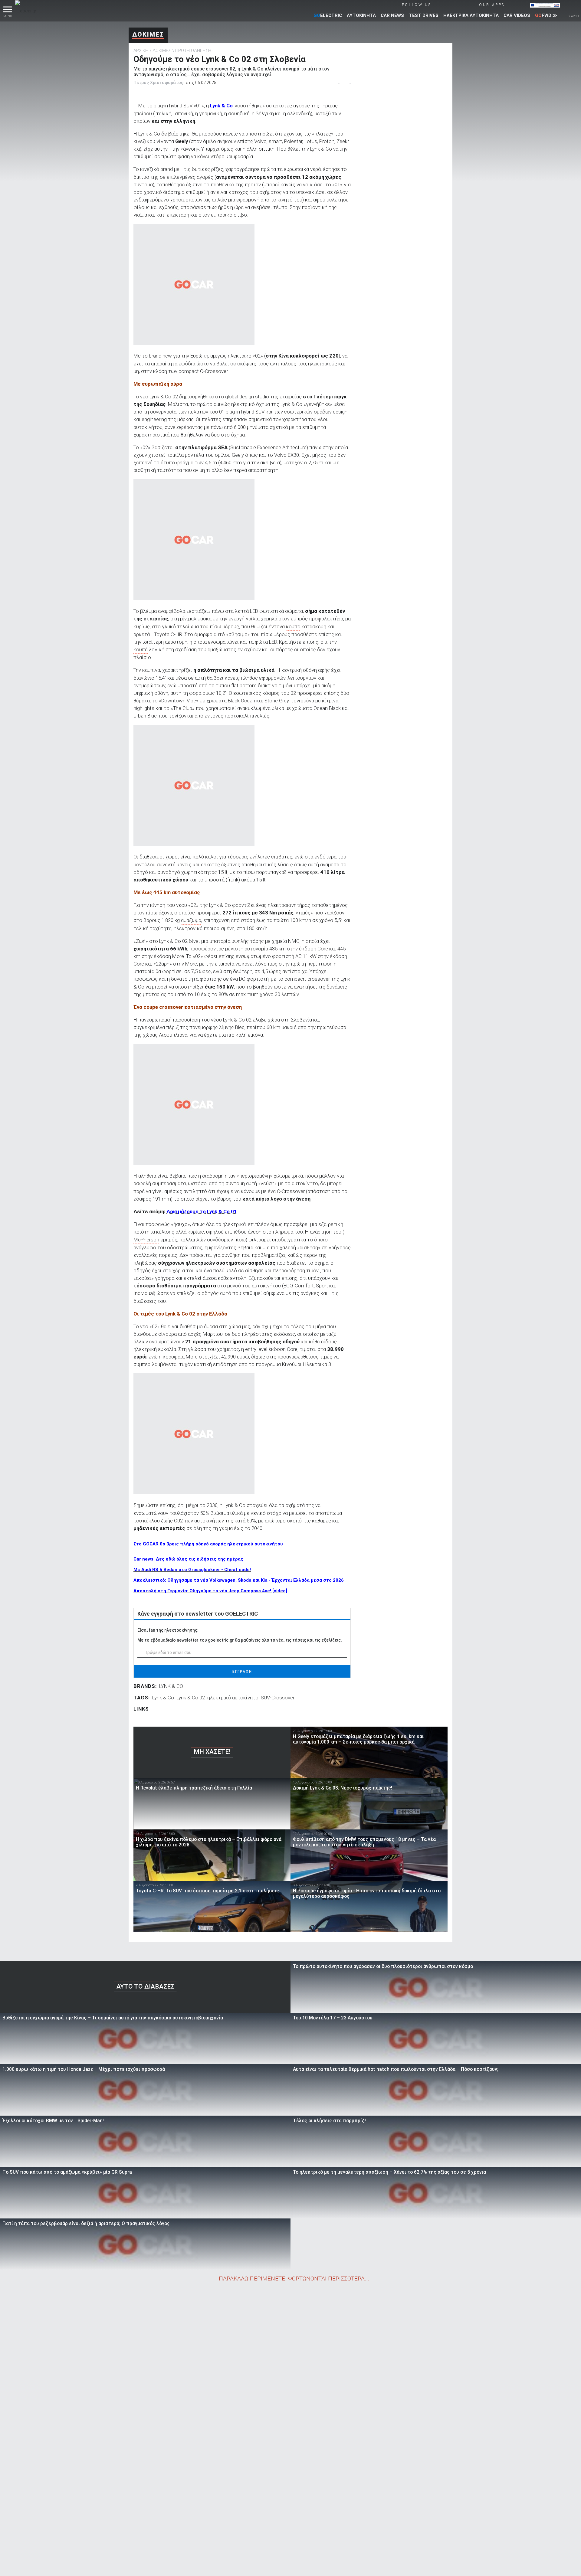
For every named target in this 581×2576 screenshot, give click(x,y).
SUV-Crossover (278, 1698)
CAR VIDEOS (517, 15)
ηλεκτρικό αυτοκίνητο (233, 1698)
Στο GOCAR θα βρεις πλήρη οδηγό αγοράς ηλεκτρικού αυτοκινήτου (208, 1544)
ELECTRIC (328, 15)
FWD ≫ (546, 15)
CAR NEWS (392, 15)
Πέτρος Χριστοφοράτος (158, 83)
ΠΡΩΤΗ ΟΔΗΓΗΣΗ (193, 51)
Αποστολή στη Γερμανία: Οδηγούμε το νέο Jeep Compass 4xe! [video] (210, 1591)
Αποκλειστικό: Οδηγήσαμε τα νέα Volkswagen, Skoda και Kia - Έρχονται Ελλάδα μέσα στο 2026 (239, 1580)
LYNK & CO (171, 1686)
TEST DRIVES (424, 15)
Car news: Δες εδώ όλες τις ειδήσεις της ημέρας (188, 1559)
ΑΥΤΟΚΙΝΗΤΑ (361, 15)
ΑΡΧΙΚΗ (141, 51)
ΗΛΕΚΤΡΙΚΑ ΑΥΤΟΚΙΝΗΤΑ (471, 15)
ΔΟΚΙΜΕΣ (148, 34)
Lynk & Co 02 (191, 1698)
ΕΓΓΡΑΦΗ (242, 1672)
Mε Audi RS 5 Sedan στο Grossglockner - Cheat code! (192, 1570)
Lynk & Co (221, 106)
